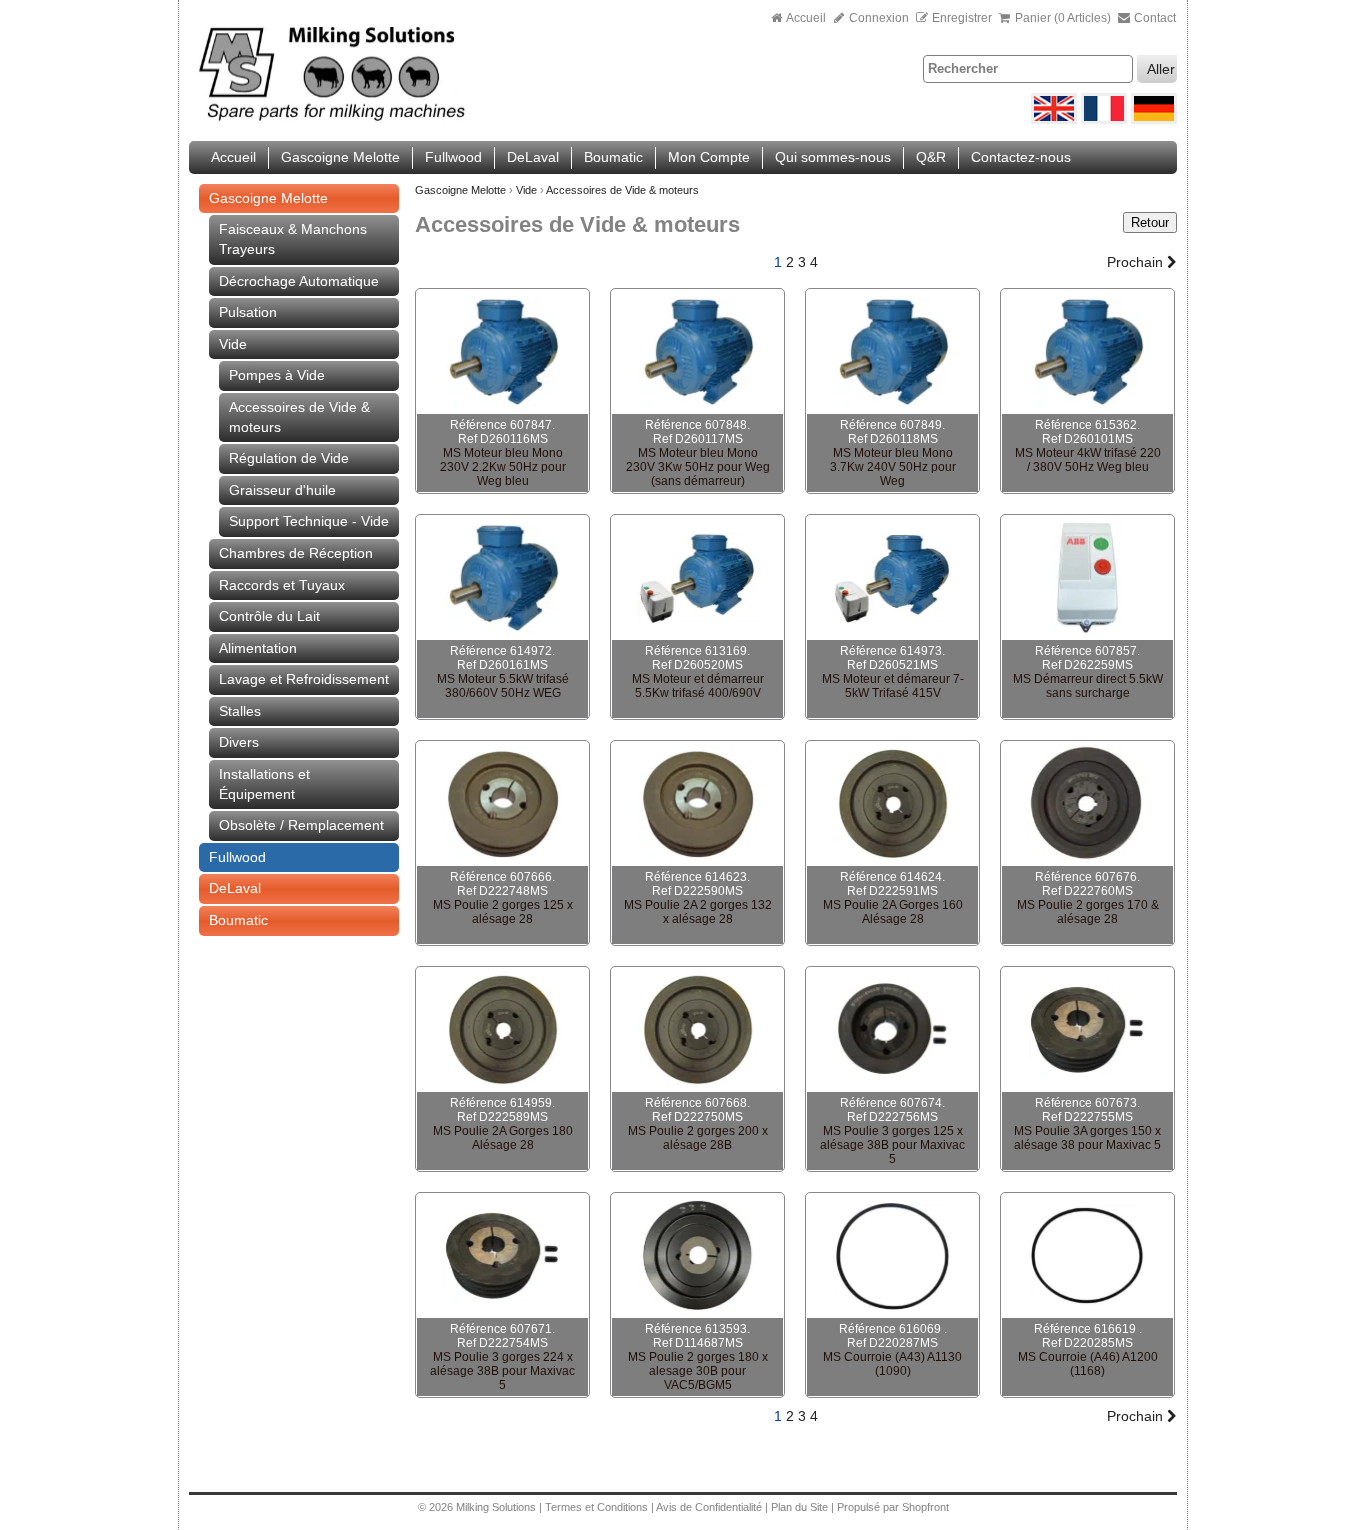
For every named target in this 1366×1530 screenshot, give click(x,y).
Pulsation (248, 312)
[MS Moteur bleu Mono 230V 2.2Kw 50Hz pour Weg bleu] (502, 352)
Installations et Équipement (264, 784)
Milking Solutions (497, 1507)
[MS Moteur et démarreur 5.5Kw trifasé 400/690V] (697, 578)
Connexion (877, 18)
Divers (239, 742)
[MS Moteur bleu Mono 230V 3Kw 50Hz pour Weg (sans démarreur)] (697, 352)
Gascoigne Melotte (340, 157)
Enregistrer (962, 18)
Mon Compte (709, 157)
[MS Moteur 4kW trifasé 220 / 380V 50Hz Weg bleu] (1087, 352)
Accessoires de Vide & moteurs (299, 417)
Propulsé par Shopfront (893, 1507)
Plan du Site (801, 1507)
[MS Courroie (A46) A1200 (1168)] (1087, 1256)
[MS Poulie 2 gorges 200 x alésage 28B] (697, 1030)
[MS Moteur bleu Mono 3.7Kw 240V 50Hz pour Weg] (892, 352)
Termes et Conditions (596, 1507)
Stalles (240, 711)
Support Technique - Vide (309, 521)
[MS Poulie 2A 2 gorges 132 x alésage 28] (697, 804)
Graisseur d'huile (282, 490)
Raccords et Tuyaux (282, 585)
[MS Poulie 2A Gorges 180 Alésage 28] (502, 1030)
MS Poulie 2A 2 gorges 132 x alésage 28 (698, 912)
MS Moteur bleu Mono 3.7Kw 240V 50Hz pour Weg (893, 467)
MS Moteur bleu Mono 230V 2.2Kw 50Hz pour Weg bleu (503, 467)
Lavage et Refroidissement (304, 679)
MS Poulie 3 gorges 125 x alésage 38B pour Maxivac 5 (892, 1145)
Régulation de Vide (289, 458)
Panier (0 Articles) (1063, 18)
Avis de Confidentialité (709, 1507)
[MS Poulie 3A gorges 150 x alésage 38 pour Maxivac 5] (1087, 1030)
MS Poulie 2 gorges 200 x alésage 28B (698, 1138)
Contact (1153, 18)
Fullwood (453, 157)
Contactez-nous (1021, 157)
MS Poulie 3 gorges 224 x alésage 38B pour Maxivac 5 (502, 1371)
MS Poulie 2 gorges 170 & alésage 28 (1088, 912)
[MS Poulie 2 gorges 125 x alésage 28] (502, 804)
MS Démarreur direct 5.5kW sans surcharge (1088, 686)
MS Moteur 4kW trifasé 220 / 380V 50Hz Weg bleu (1088, 460)
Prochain (1137, 262)
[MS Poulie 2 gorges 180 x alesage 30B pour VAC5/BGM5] (697, 1256)
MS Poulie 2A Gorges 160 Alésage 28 (893, 912)
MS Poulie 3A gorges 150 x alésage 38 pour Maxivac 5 (1087, 1138)
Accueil (806, 18)
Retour (1150, 222)
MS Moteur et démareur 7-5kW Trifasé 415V (893, 686)
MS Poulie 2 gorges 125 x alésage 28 (503, 912)
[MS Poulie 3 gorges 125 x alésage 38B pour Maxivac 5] (892, 1030)
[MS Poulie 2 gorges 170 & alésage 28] (1087, 804)
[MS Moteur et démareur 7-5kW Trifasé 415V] (892, 578)
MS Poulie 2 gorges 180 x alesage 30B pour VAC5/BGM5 (698, 1371)
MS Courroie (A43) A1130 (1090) (892, 1364)
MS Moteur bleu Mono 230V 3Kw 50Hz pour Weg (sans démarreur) (698, 467)
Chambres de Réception (296, 553)
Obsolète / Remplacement (301, 825)
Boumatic (613, 157)
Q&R (931, 157)
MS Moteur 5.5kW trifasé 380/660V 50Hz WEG (503, 686)
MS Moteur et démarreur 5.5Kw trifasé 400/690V (698, 686)
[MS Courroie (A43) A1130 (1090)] (892, 1256)
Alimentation (258, 648)
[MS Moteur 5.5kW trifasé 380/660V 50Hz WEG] (502, 578)
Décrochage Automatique (299, 281)
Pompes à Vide (277, 375)
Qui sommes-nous (833, 157)
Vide (233, 344)
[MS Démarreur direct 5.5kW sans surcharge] (1087, 578)
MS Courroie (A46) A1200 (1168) (1088, 1364)
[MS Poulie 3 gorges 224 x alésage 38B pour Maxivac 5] (502, 1256)
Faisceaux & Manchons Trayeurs (293, 239)
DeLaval (533, 157)
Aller (1161, 69)
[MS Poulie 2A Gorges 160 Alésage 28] (892, 804)
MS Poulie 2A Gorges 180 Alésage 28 (503, 1138)
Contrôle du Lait (269, 616)
